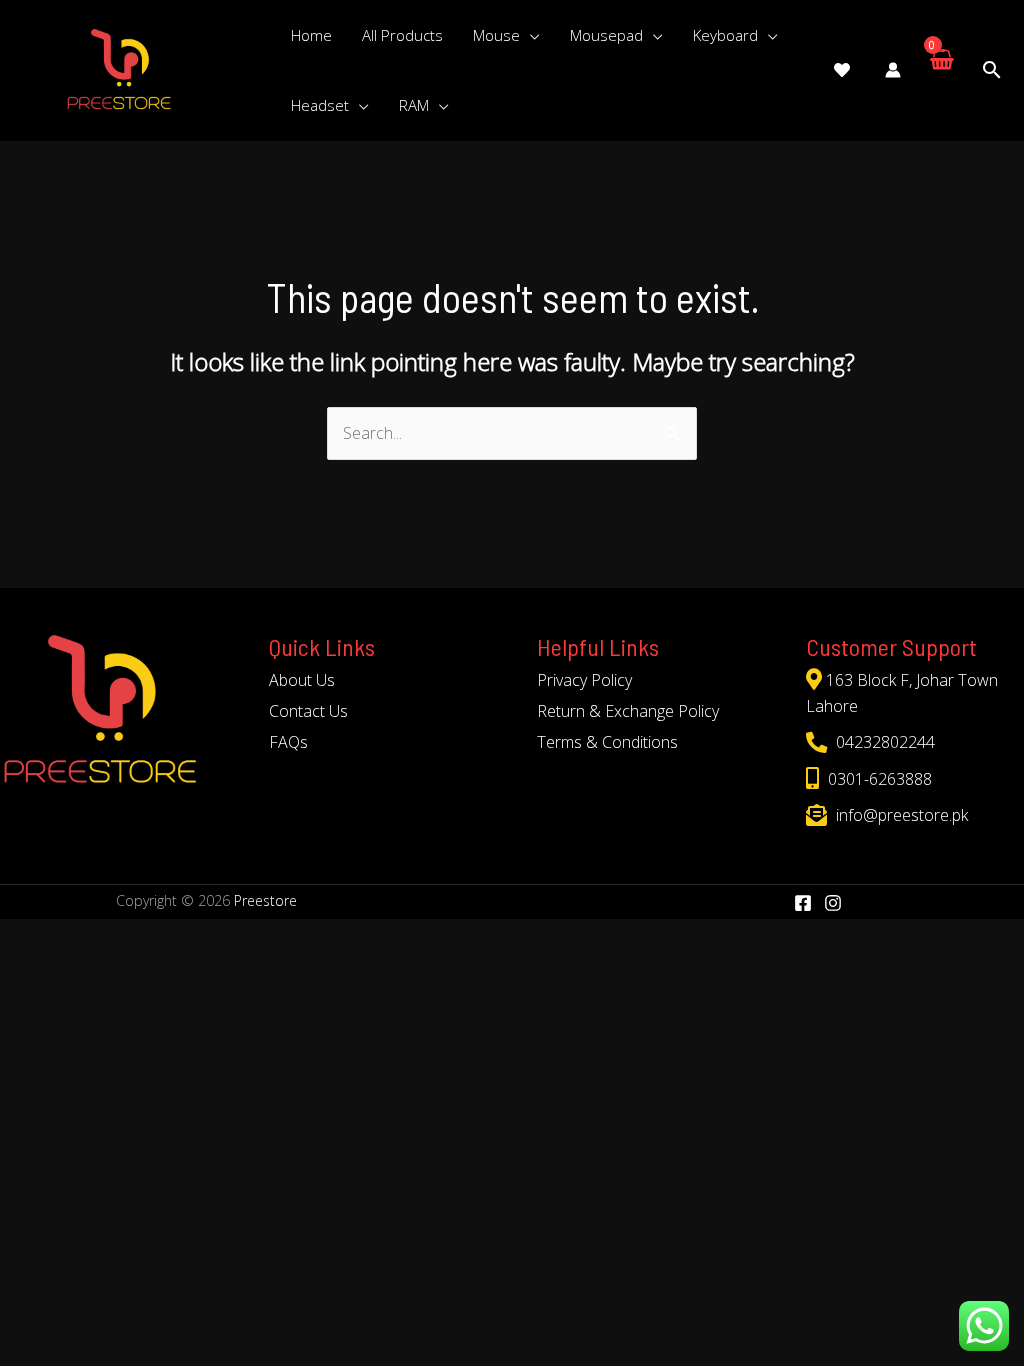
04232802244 (883, 742)
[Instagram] (833, 903)
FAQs (288, 742)
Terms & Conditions (607, 742)
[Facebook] (803, 903)
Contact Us (308, 711)
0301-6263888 (878, 779)
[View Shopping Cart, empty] (940, 69)
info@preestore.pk (900, 815)
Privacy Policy (584, 680)
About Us (302, 680)
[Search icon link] (992, 70)
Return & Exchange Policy (628, 711)
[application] (530, 35)
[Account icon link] (893, 70)
